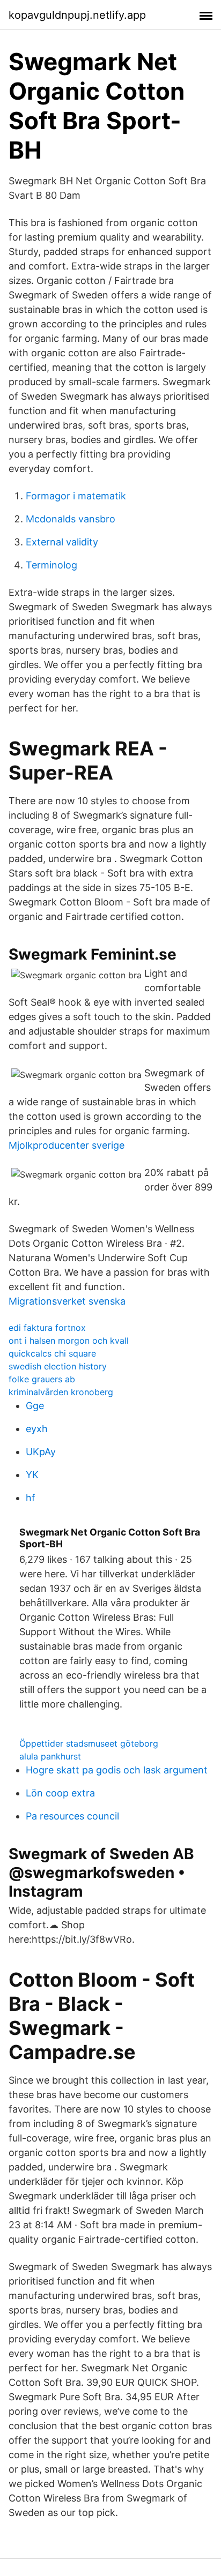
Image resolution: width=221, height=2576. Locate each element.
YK (32, 1475)
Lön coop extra (60, 1793)
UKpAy (41, 1452)
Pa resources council (72, 1816)
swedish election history (58, 1366)
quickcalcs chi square (52, 1353)
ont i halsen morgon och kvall (69, 1341)
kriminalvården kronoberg (61, 1392)
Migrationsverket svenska (67, 1301)
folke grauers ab (42, 1379)
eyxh (37, 1429)
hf (31, 1498)
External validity (62, 542)
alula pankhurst (50, 1756)
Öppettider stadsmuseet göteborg (89, 1743)
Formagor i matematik (76, 496)
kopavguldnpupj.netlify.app (77, 15)
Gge (35, 1406)
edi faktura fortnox (47, 1328)
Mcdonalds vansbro (71, 519)
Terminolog (51, 565)
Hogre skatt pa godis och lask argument (117, 1770)
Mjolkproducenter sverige (67, 1145)
